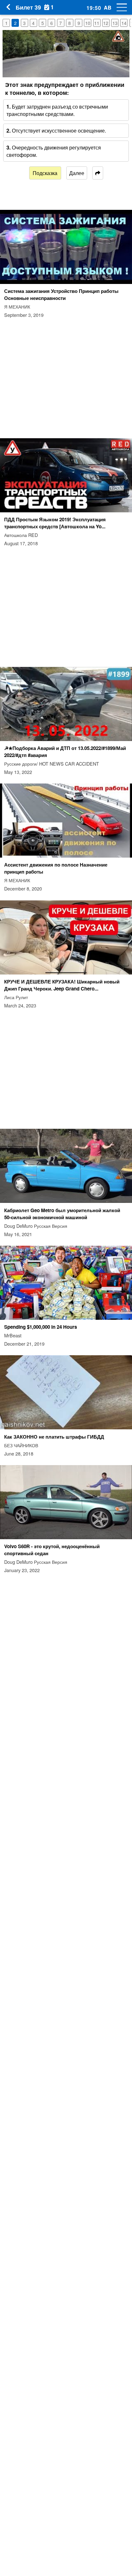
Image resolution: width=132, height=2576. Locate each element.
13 (115, 23)
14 (124, 23)
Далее (77, 173)
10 (88, 23)
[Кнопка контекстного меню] (119, 7)
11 (97, 23)
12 (106, 23)
